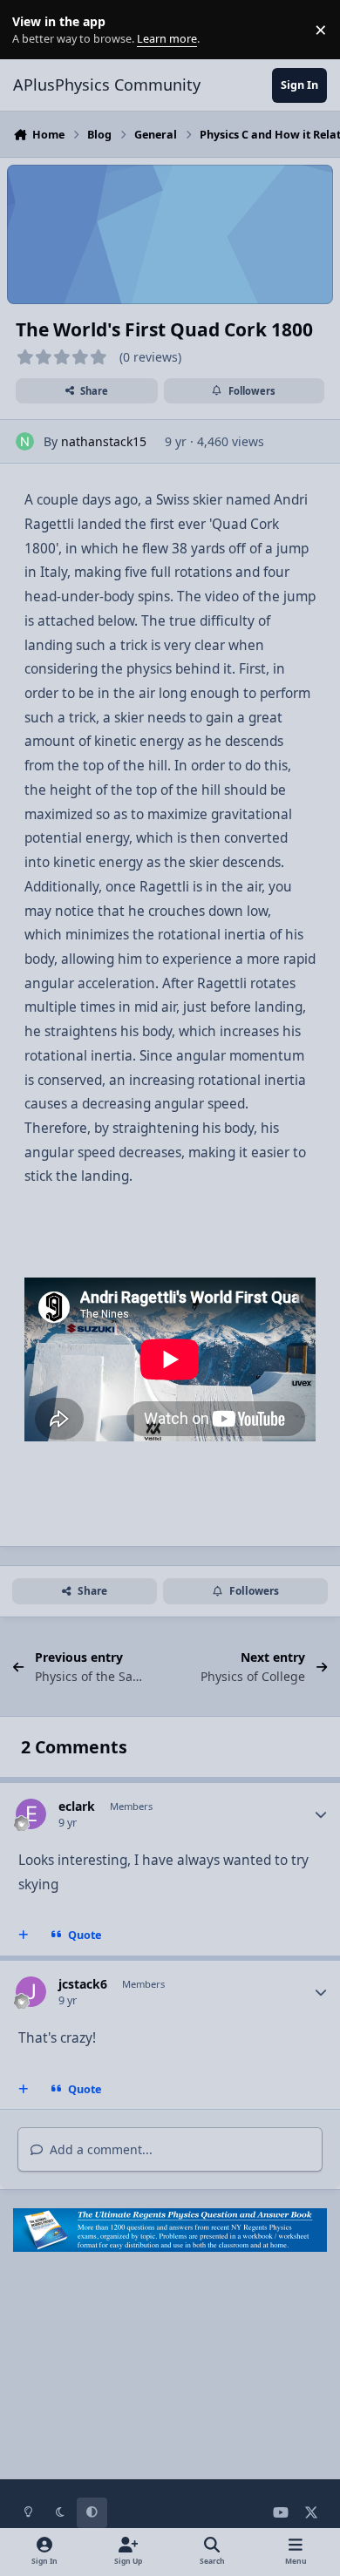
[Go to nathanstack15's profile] (25, 441)
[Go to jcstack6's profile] (31, 1992)
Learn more (34, 30)
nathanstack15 (104, 441)
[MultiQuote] (24, 1935)
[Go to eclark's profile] (31, 1814)
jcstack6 (83, 1984)
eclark (77, 1806)
